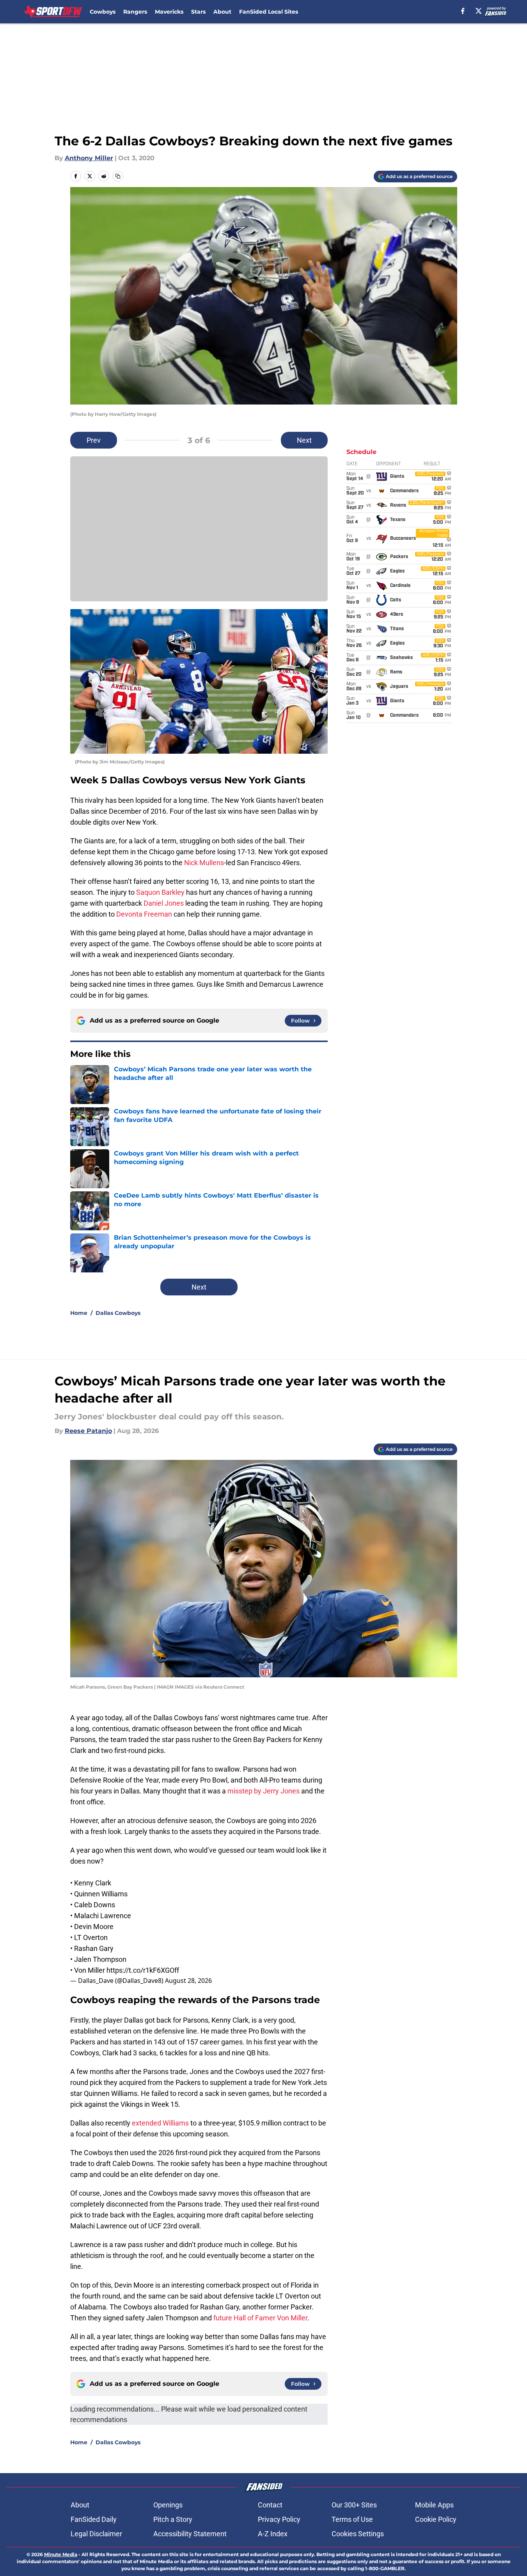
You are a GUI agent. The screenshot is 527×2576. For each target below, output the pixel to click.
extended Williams (160, 2123)
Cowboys (103, 12)
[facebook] (463, 11)
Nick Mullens (204, 863)
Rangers (135, 12)
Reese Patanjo (88, 1431)
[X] (479, 11)
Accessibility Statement (190, 2534)
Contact (270, 2505)
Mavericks (169, 12)
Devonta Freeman (144, 914)
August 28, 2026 (188, 1981)
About (222, 12)
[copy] (118, 176)
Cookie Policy (436, 2519)
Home (79, 1313)
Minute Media (61, 2554)
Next (304, 440)
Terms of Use (352, 2519)
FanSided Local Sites (269, 12)
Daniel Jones (164, 903)
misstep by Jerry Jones (263, 1791)
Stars (198, 12)
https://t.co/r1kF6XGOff (143, 1970)
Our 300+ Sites (354, 2505)
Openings (168, 2505)
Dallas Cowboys (118, 1313)
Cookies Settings (358, 2534)
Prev (94, 440)
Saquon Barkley (160, 892)
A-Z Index (273, 2534)
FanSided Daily (94, 2519)
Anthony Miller (89, 158)
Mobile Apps (434, 2505)
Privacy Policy (279, 2519)
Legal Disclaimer (96, 2534)
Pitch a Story (173, 2519)
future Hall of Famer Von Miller (260, 2318)
